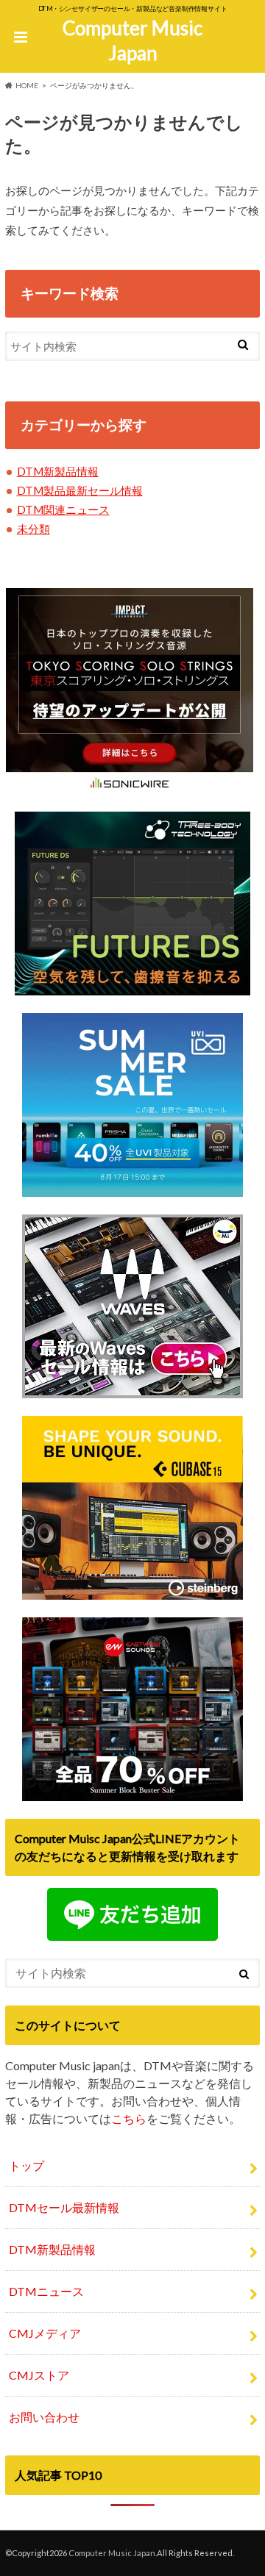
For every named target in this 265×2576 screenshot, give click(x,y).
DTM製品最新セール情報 (80, 490)
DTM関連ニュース (63, 509)
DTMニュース (46, 2291)
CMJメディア (45, 2333)
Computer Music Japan (132, 41)
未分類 (33, 529)
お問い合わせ (44, 2417)
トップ (26, 2165)
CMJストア (39, 2375)
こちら (129, 2118)
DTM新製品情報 (58, 471)
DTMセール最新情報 (64, 2207)
